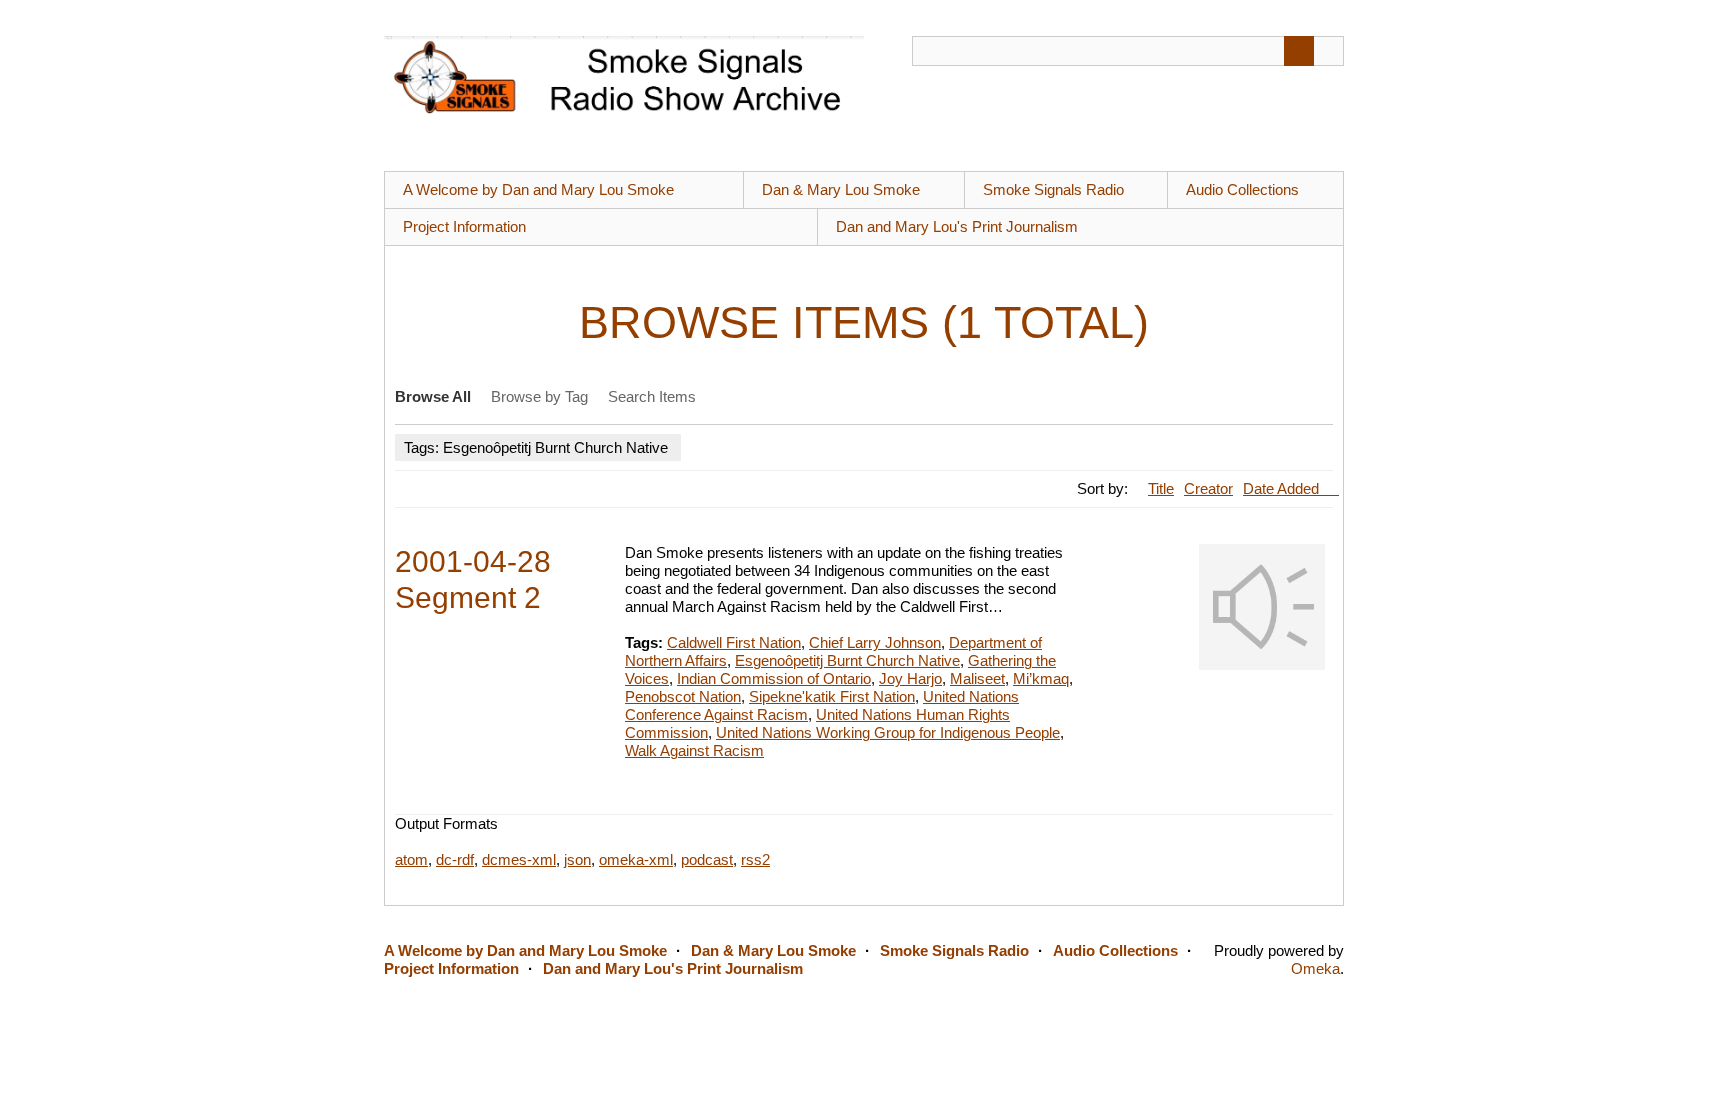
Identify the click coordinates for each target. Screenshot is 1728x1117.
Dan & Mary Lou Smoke (841, 189)
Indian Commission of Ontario (774, 678)
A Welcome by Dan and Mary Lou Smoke (538, 189)
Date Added (1283, 488)
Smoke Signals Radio (1053, 189)
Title (1161, 488)
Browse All (433, 396)
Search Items (652, 396)
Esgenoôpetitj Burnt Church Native (847, 660)
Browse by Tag (539, 396)
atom (411, 859)
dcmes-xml (519, 859)
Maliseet (977, 678)
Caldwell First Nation (734, 642)
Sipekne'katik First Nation (832, 696)
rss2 (755, 859)
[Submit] (1299, 51)
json (577, 859)
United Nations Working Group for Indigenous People (888, 732)
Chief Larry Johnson (875, 642)
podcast (707, 859)
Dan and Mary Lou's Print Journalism (957, 226)
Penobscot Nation (683, 696)
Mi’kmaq (1041, 678)
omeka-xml (636, 859)
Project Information (464, 226)
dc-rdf (455, 859)
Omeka (1315, 968)
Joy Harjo (910, 678)
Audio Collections (1242, 189)
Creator (1208, 488)
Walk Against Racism (694, 750)
